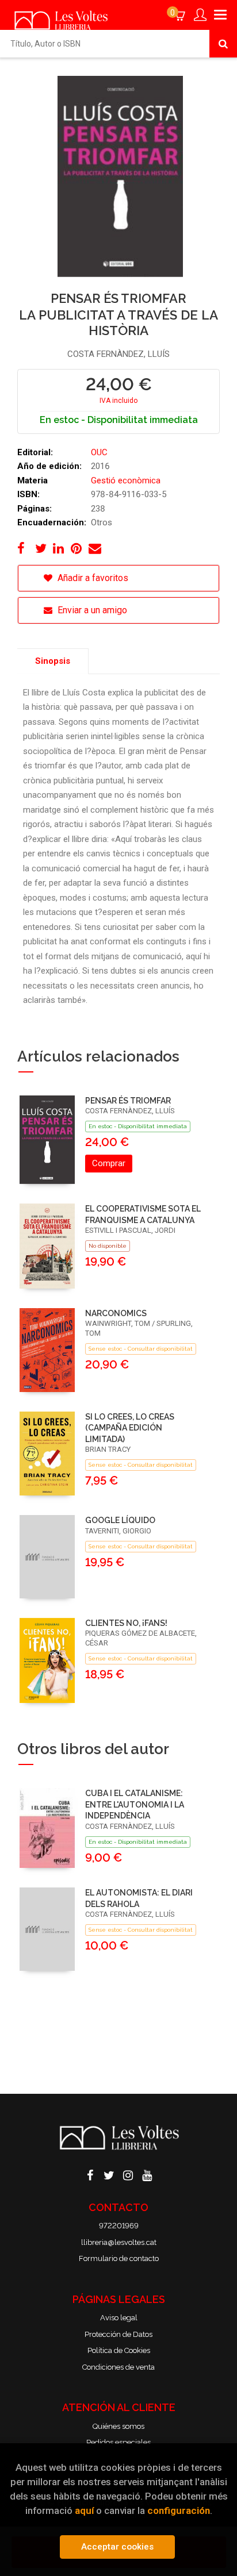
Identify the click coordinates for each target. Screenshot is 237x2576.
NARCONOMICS (116, 1313)
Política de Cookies (119, 2350)
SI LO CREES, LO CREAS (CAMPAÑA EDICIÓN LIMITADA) (130, 1428)
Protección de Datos (118, 2334)
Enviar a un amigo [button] (91, 610)
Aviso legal (119, 2318)
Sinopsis (53, 661)
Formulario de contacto (119, 2258)
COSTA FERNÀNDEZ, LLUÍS (118, 354)
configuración (179, 2510)
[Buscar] (223, 44)
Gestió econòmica (126, 480)
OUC (99, 452)
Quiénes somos (118, 2426)
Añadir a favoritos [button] (92, 578)
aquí (84, 2510)
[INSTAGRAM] (128, 2174)
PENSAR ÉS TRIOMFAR (128, 1101)
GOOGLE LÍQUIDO (120, 1520)
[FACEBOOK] (90, 2174)
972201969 (119, 2226)
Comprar (109, 1163)
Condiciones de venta (118, 2367)
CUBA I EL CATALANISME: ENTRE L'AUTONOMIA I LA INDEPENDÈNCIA (135, 1804)
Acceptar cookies (117, 2547)
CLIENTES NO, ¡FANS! (126, 1623)
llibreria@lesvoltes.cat (119, 2242)
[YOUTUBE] (147, 2174)
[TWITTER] (109, 2174)
